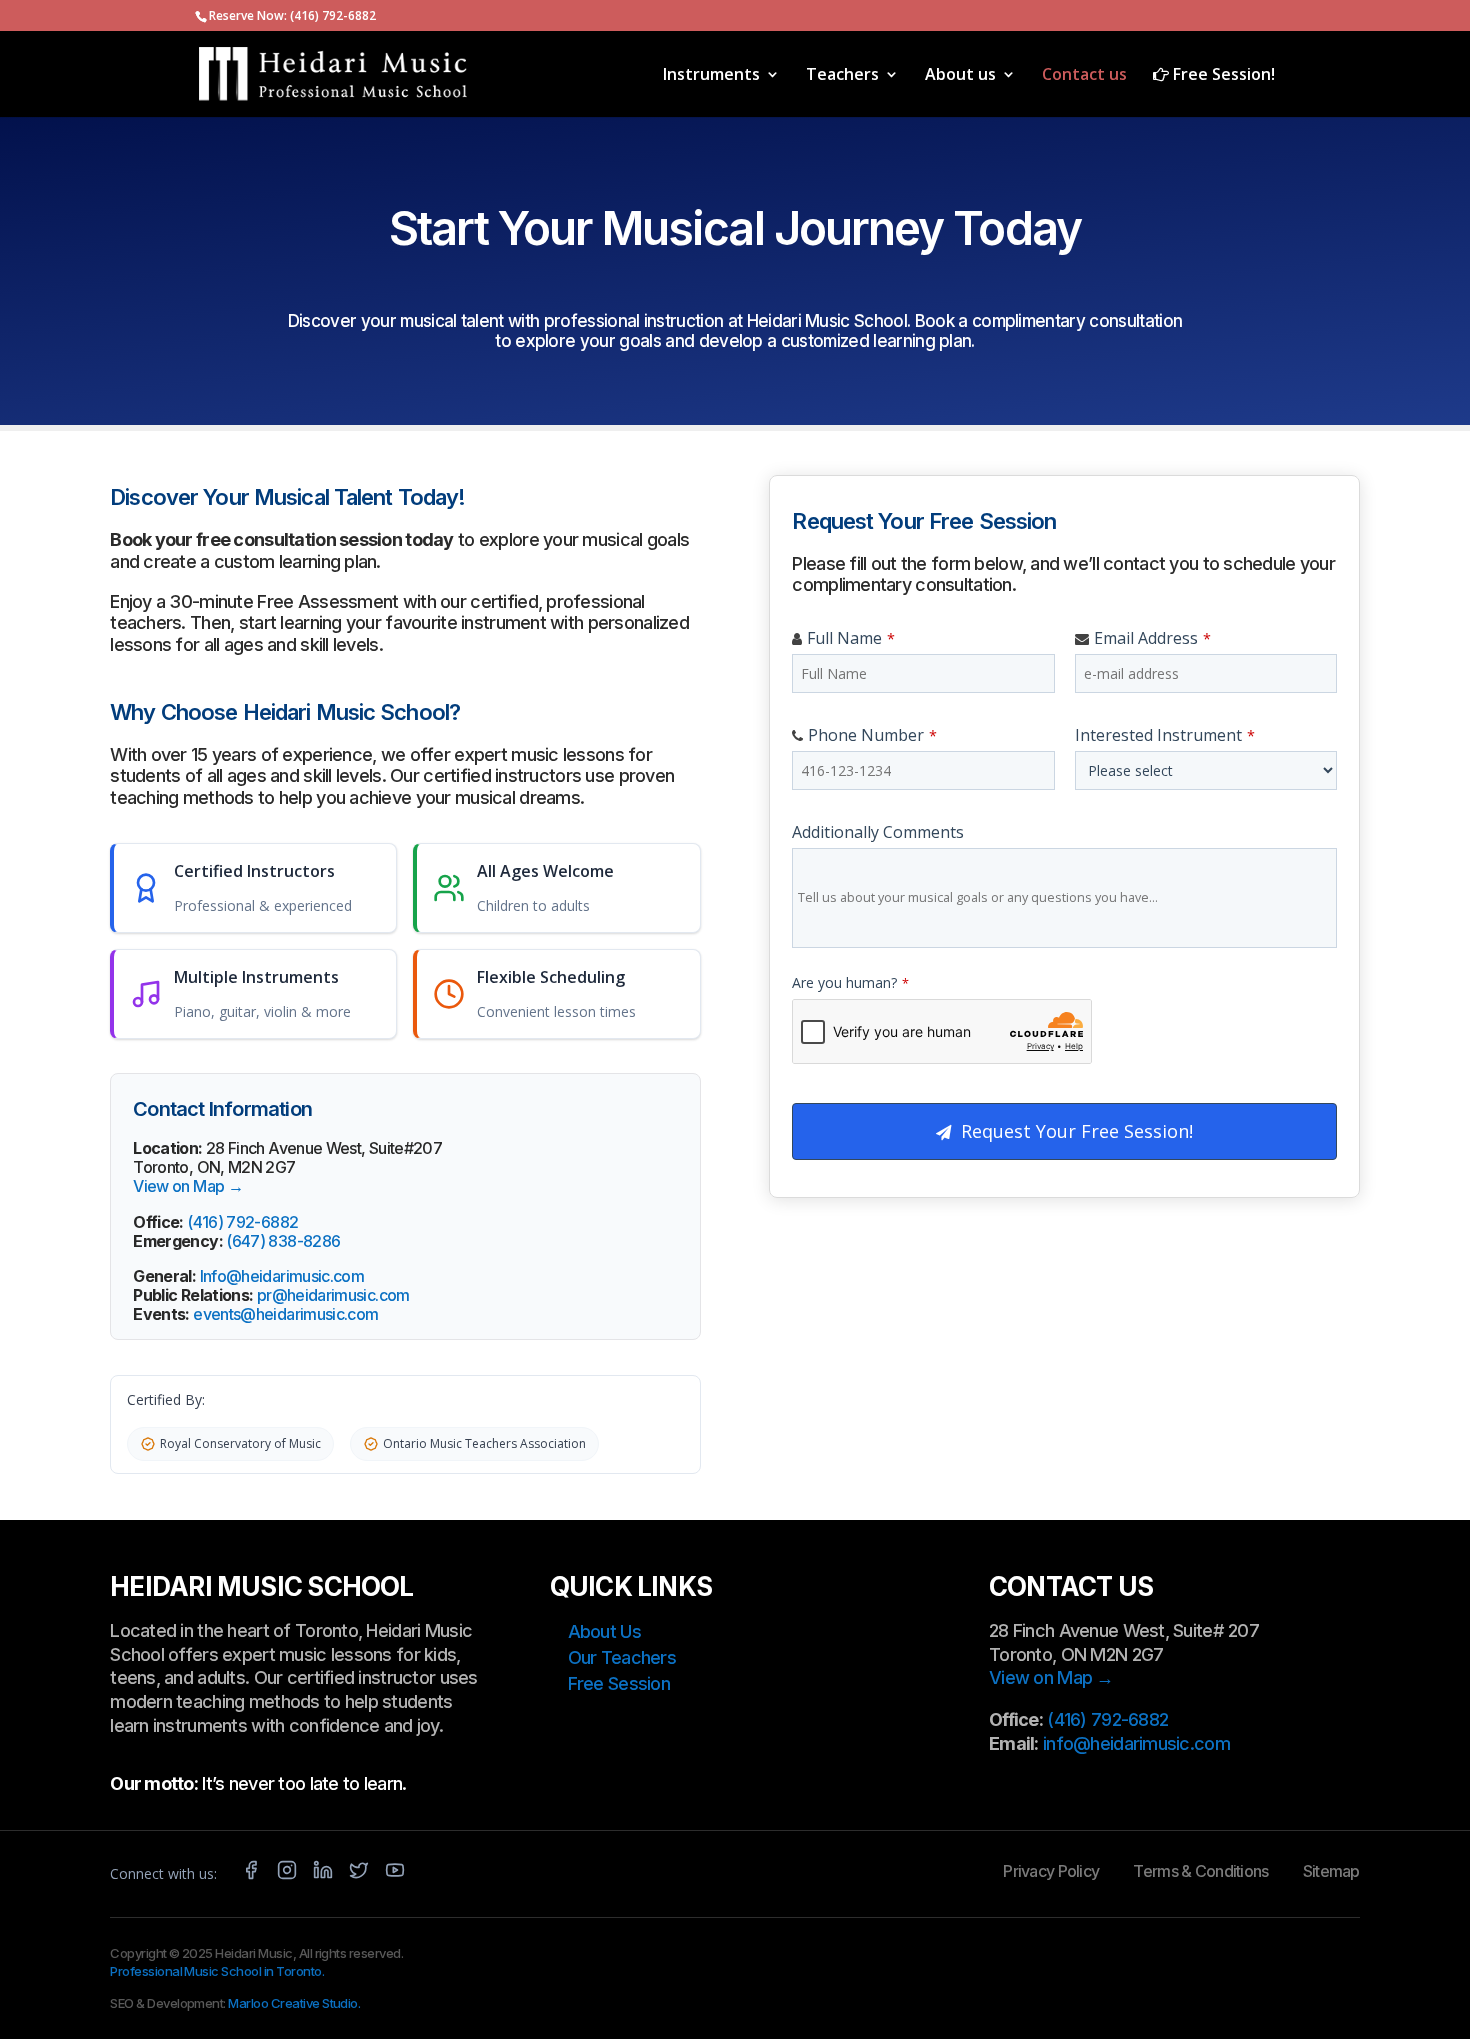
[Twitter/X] (359, 1873)
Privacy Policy (1051, 1871)
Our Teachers (622, 1657)
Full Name (851, 638)
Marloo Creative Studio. (294, 2003)
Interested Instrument (1165, 735)
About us (960, 76)
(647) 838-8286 (283, 1241)
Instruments (711, 76)
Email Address (1152, 638)
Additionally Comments (878, 832)
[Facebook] (251, 1873)
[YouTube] (395, 1873)
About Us (604, 1631)
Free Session (619, 1683)
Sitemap (1331, 1871)
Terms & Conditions (1200, 1871)
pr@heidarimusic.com (333, 1295)
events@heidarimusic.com (285, 1314)
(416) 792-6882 (333, 15)
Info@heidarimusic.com (282, 1276)
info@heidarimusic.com (1136, 1743)
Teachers (842, 76)
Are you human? (850, 982)
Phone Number (872, 735)
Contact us (1084, 76)
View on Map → (188, 1186)
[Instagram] (287, 1873)
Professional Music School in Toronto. (217, 1971)
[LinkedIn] (323, 1873)
